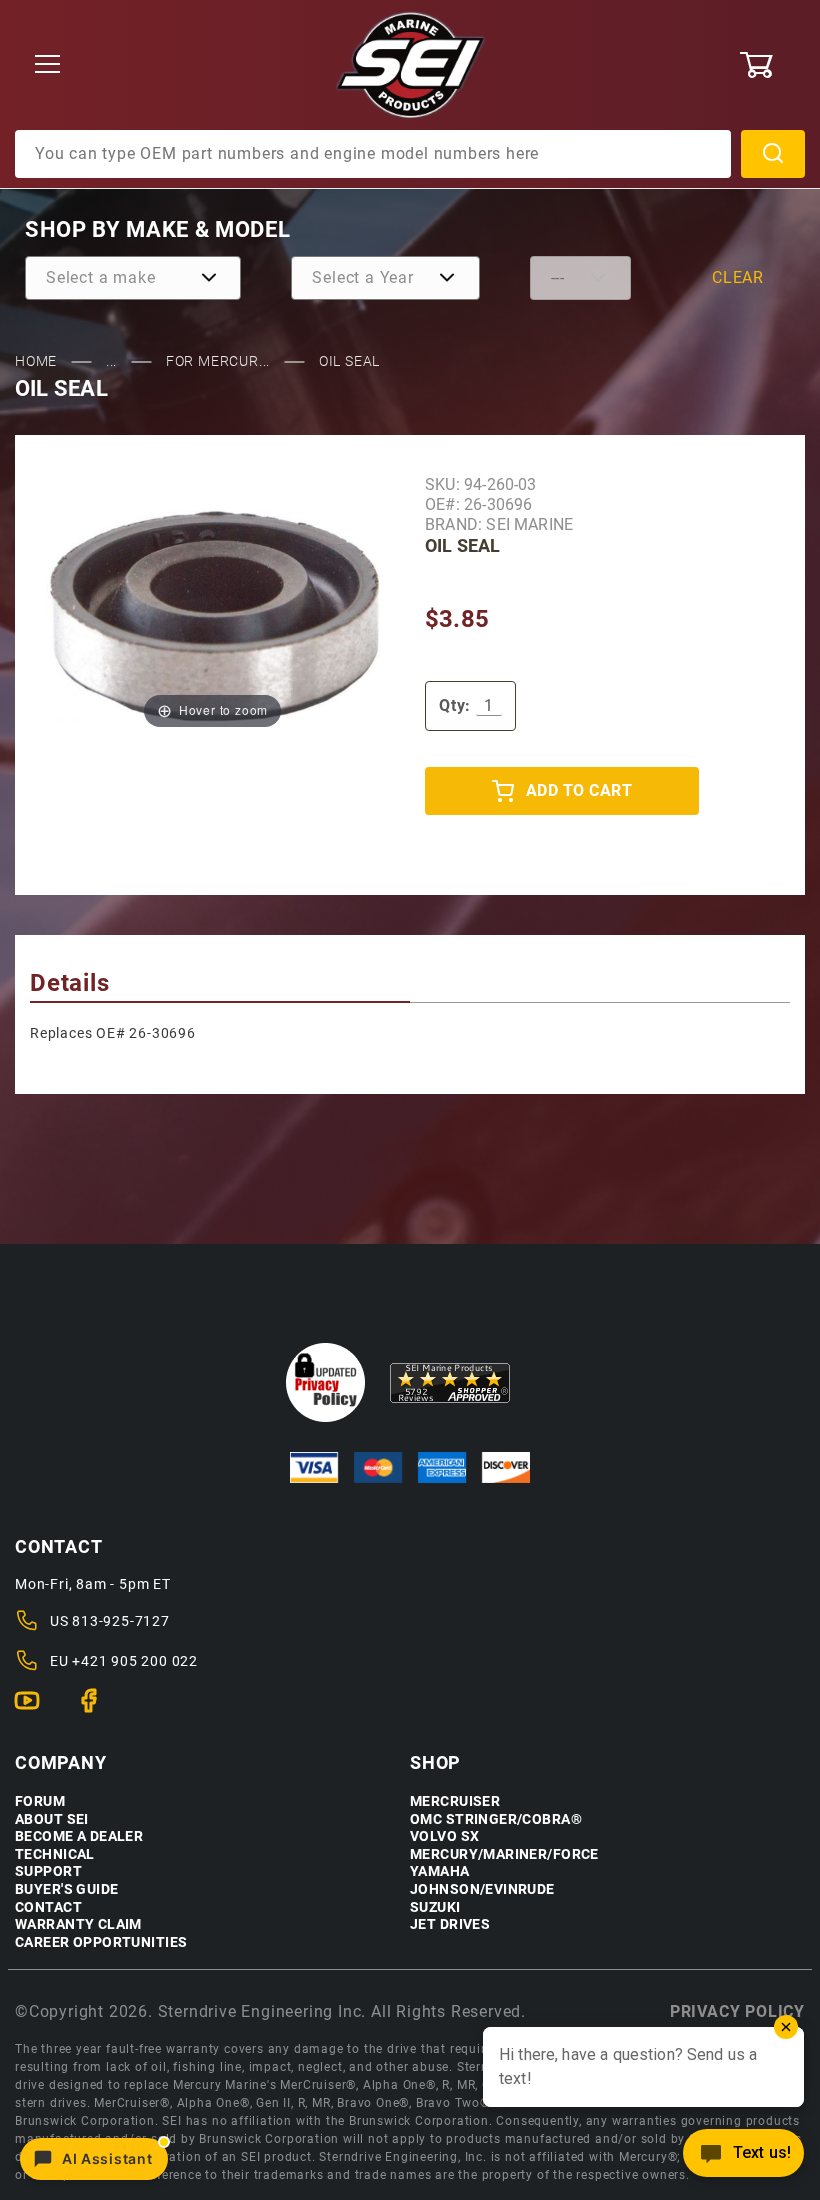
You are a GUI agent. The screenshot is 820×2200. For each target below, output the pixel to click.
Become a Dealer (79, 1836)
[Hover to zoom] (212, 616)
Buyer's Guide (66, 1889)
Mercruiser (455, 1801)
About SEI (52, 1819)
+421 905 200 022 (135, 1661)
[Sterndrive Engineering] (410, 64)
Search (773, 154)
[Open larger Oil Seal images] (212, 616)
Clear (738, 277)
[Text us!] (743, 2158)
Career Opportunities (101, 1942)
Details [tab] (70, 983)
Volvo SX (444, 1836)
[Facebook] (97, 1709)
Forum (40, 1801)
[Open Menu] (48, 65)
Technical (55, 1854)
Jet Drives (450, 1924)
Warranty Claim (78, 1924)
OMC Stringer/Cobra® (496, 1819)
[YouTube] (35, 1709)
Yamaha (440, 1871)
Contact (48, 1907)
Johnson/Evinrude (482, 1889)
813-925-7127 (121, 1621)
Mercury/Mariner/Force (504, 1854)
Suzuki (435, 1907)
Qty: (455, 705)
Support (48, 1871)
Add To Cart (579, 790)
